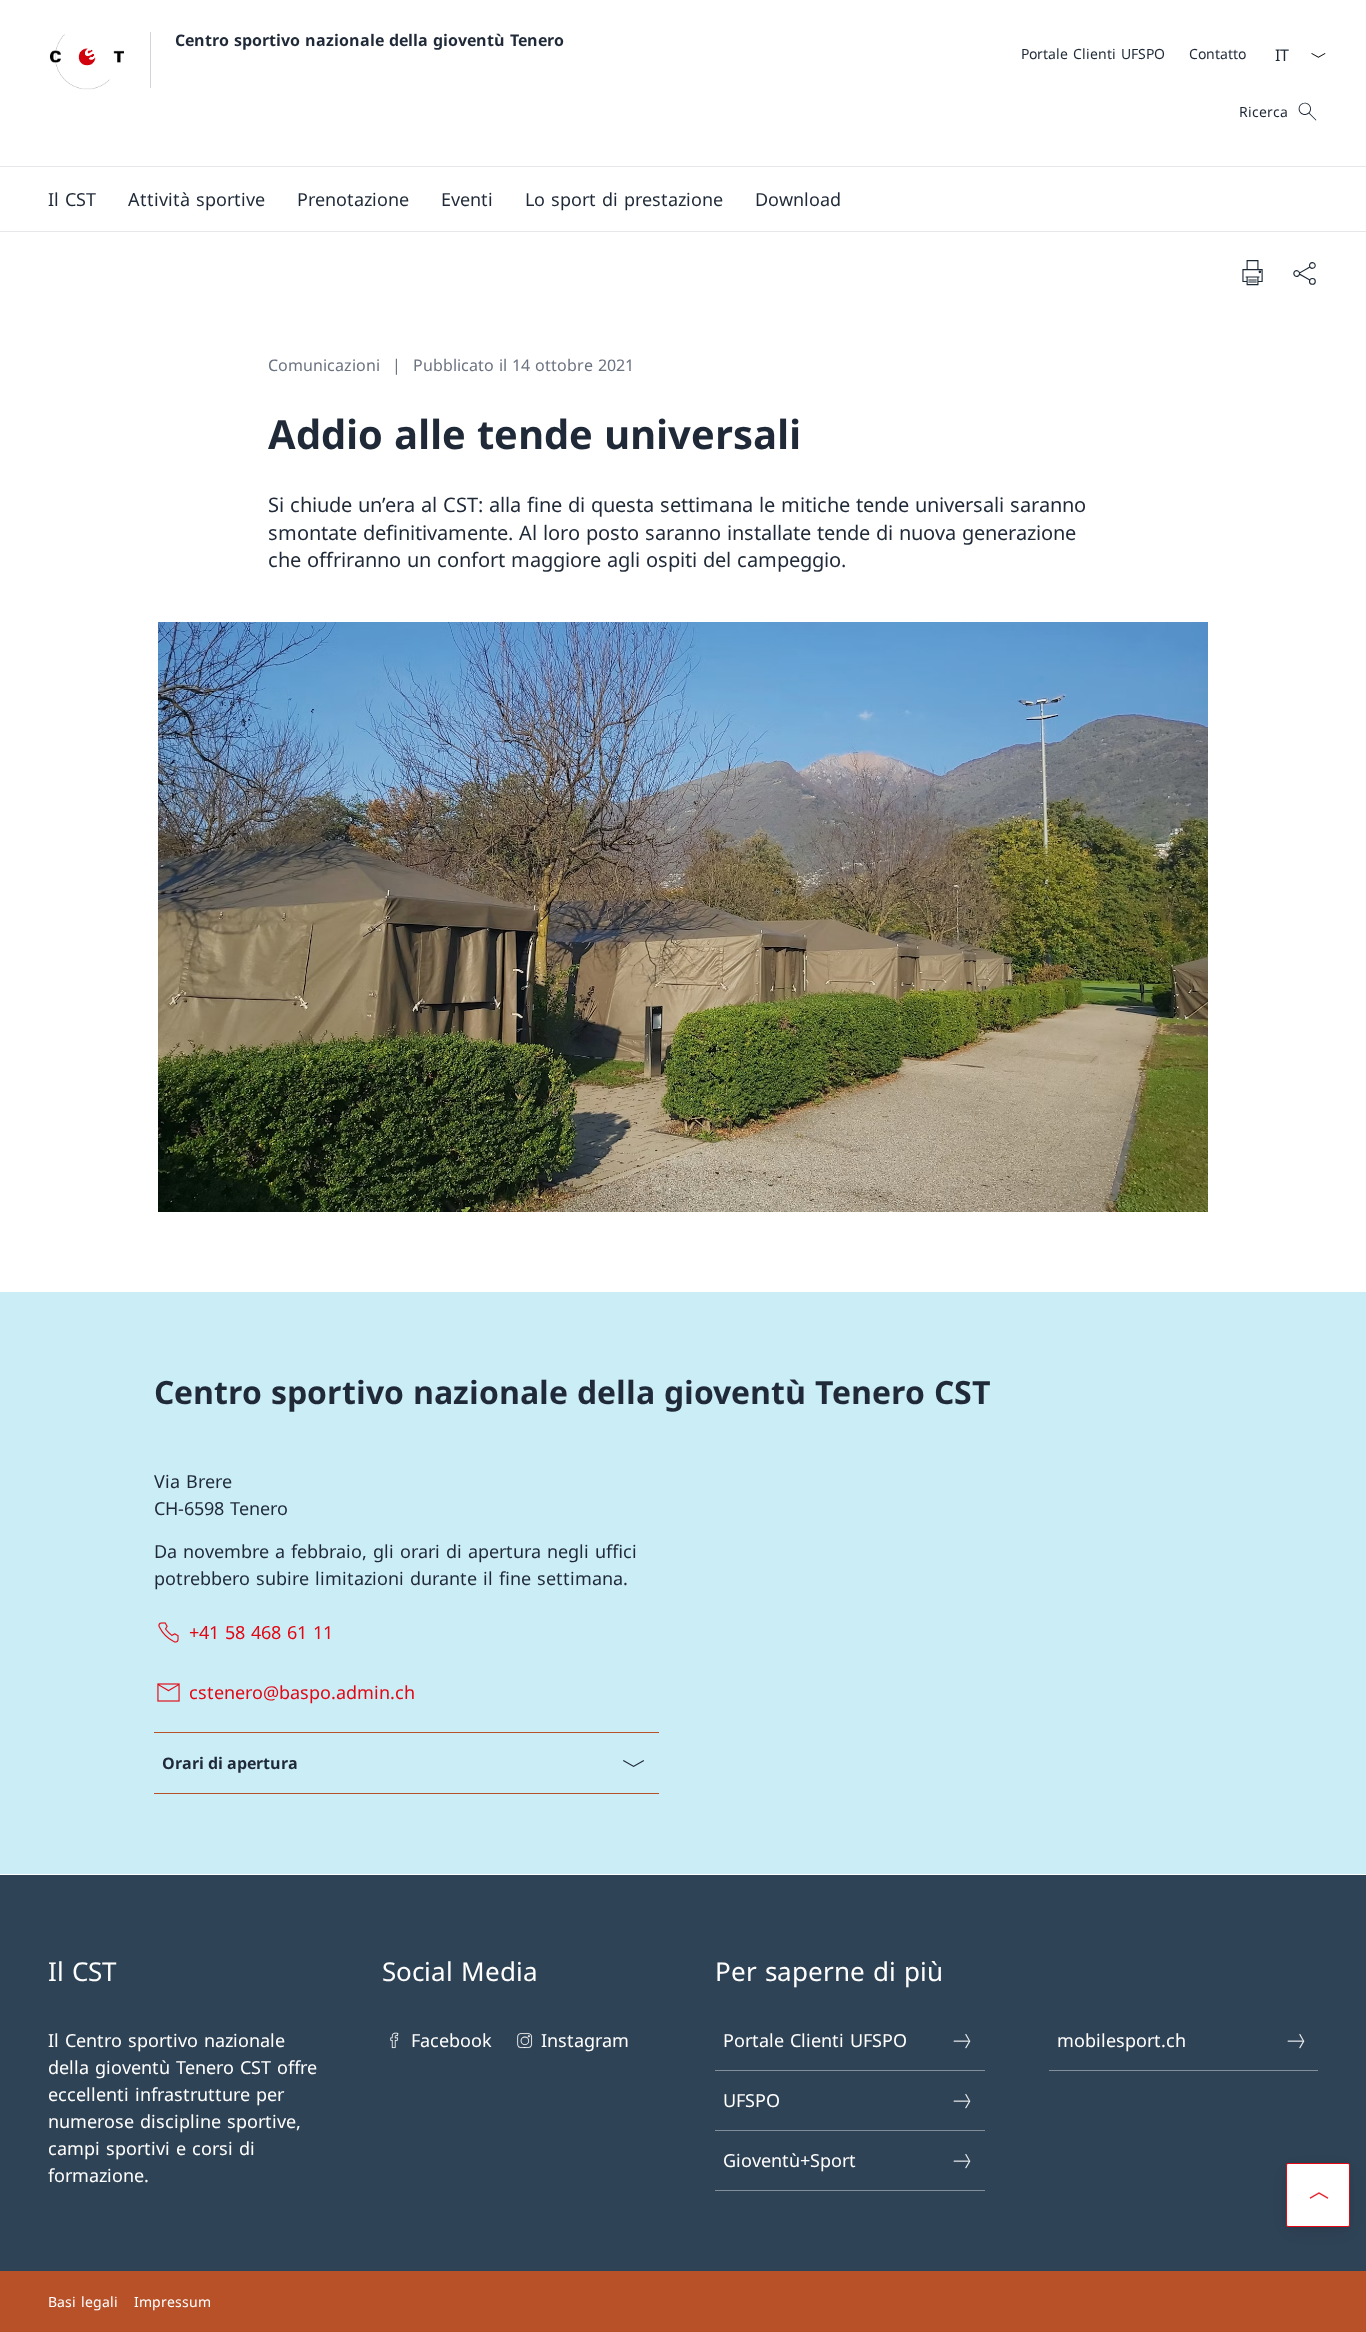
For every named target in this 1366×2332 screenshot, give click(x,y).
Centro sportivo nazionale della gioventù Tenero (369, 40)
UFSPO (751, 2100)
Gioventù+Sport (789, 2160)
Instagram (585, 2040)
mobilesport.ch (1121, 2040)
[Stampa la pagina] (1252, 272)
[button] (72, 199)
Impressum (172, 2301)
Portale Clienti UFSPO (815, 2040)
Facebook (451, 2040)
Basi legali (83, 2301)
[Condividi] (1304, 272)
